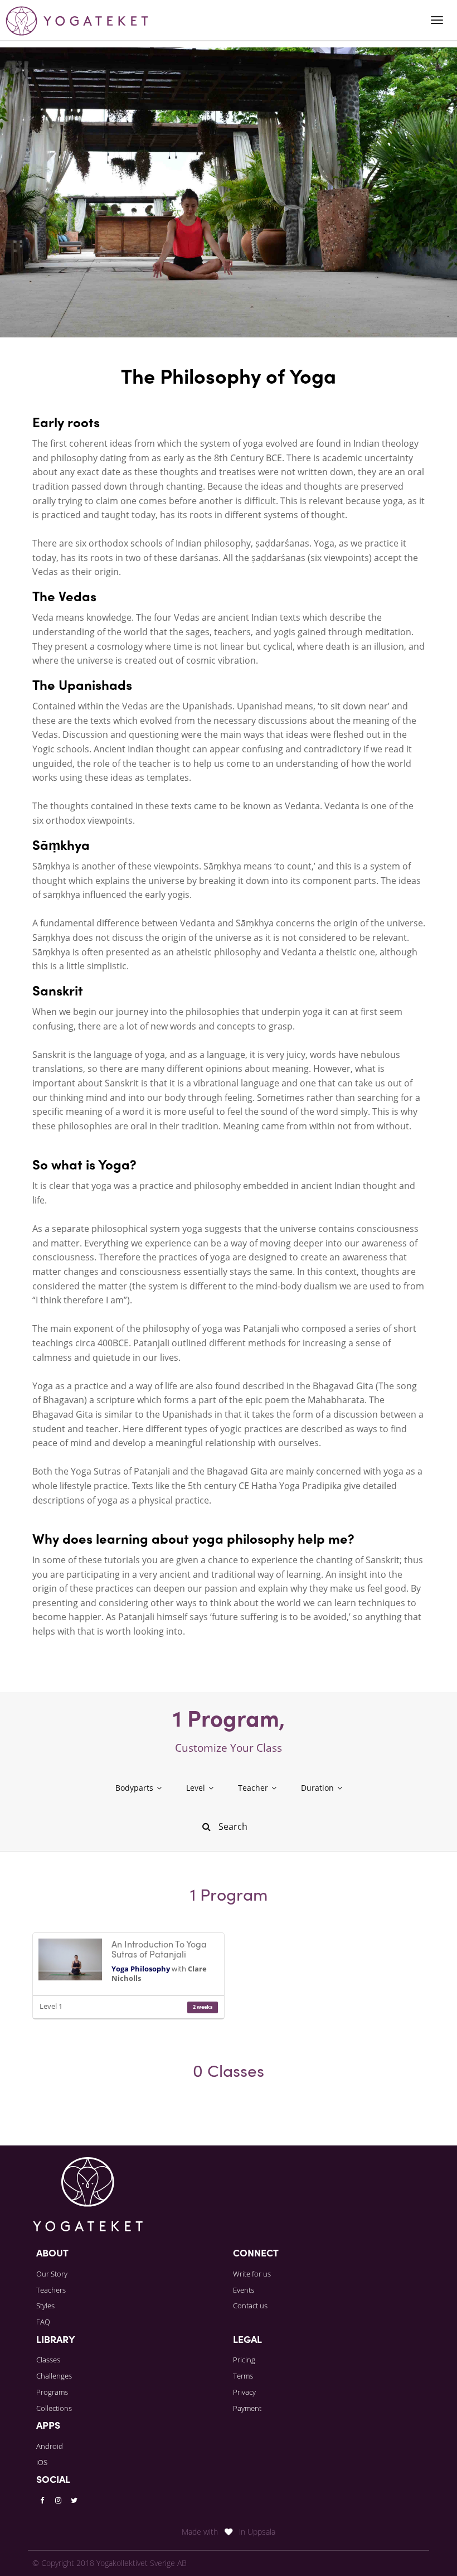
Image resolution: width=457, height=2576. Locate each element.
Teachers (51, 2290)
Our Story (52, 2274)
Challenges (54, 2376)
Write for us (252, 2274)
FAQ (43, 2322)
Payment (247, 2408)
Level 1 (51, 2006)
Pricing (244, 2360)
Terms (243, 2376)
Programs (52, 2392)
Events (244, 2290)
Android (50, 2446)
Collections (54, 2408)
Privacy (244, 2392)
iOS (42, 2462)
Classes (48, 2360)
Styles (45, 2306)
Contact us (250, 2306)
